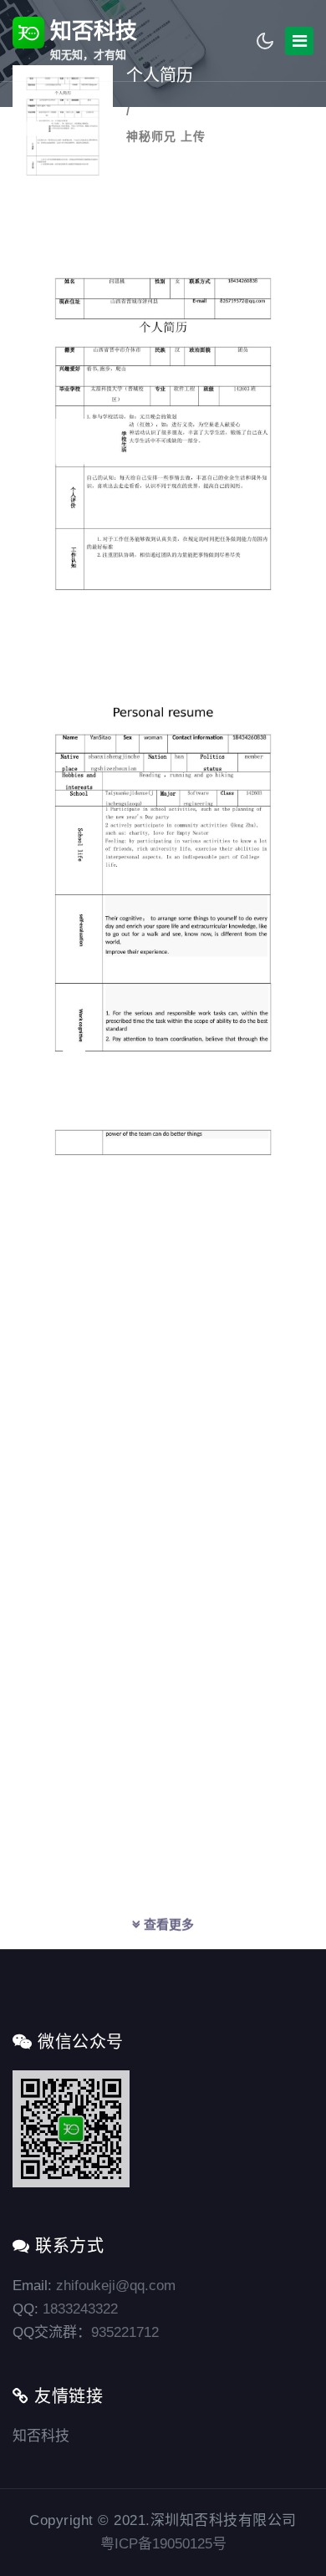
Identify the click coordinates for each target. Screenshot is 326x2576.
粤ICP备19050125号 (163, 2544)
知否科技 (91, 40)
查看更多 (167, 1924)
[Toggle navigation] (299, 41)
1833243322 (80, 2309)
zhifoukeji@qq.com (116, 2286)
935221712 (125, 2332)
